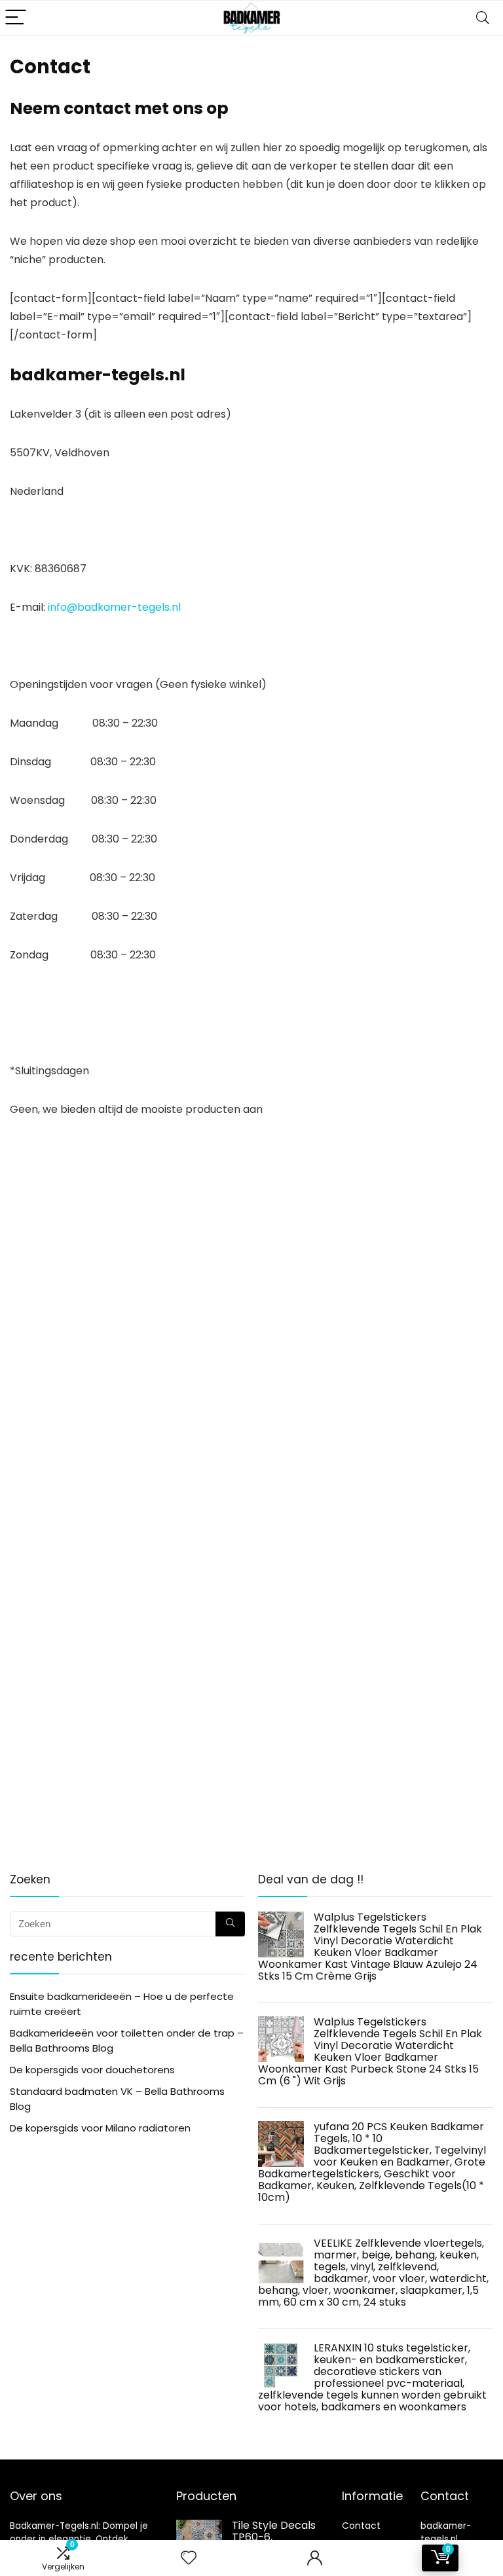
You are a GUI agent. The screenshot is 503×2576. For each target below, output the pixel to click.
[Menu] (16, 18)
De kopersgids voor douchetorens (92, 2070)
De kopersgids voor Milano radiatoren (100, 2128)
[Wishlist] (189, 2558)
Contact (361, 2526)
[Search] (483, 18)
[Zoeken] (230, 1924)
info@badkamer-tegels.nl (114, 607)
